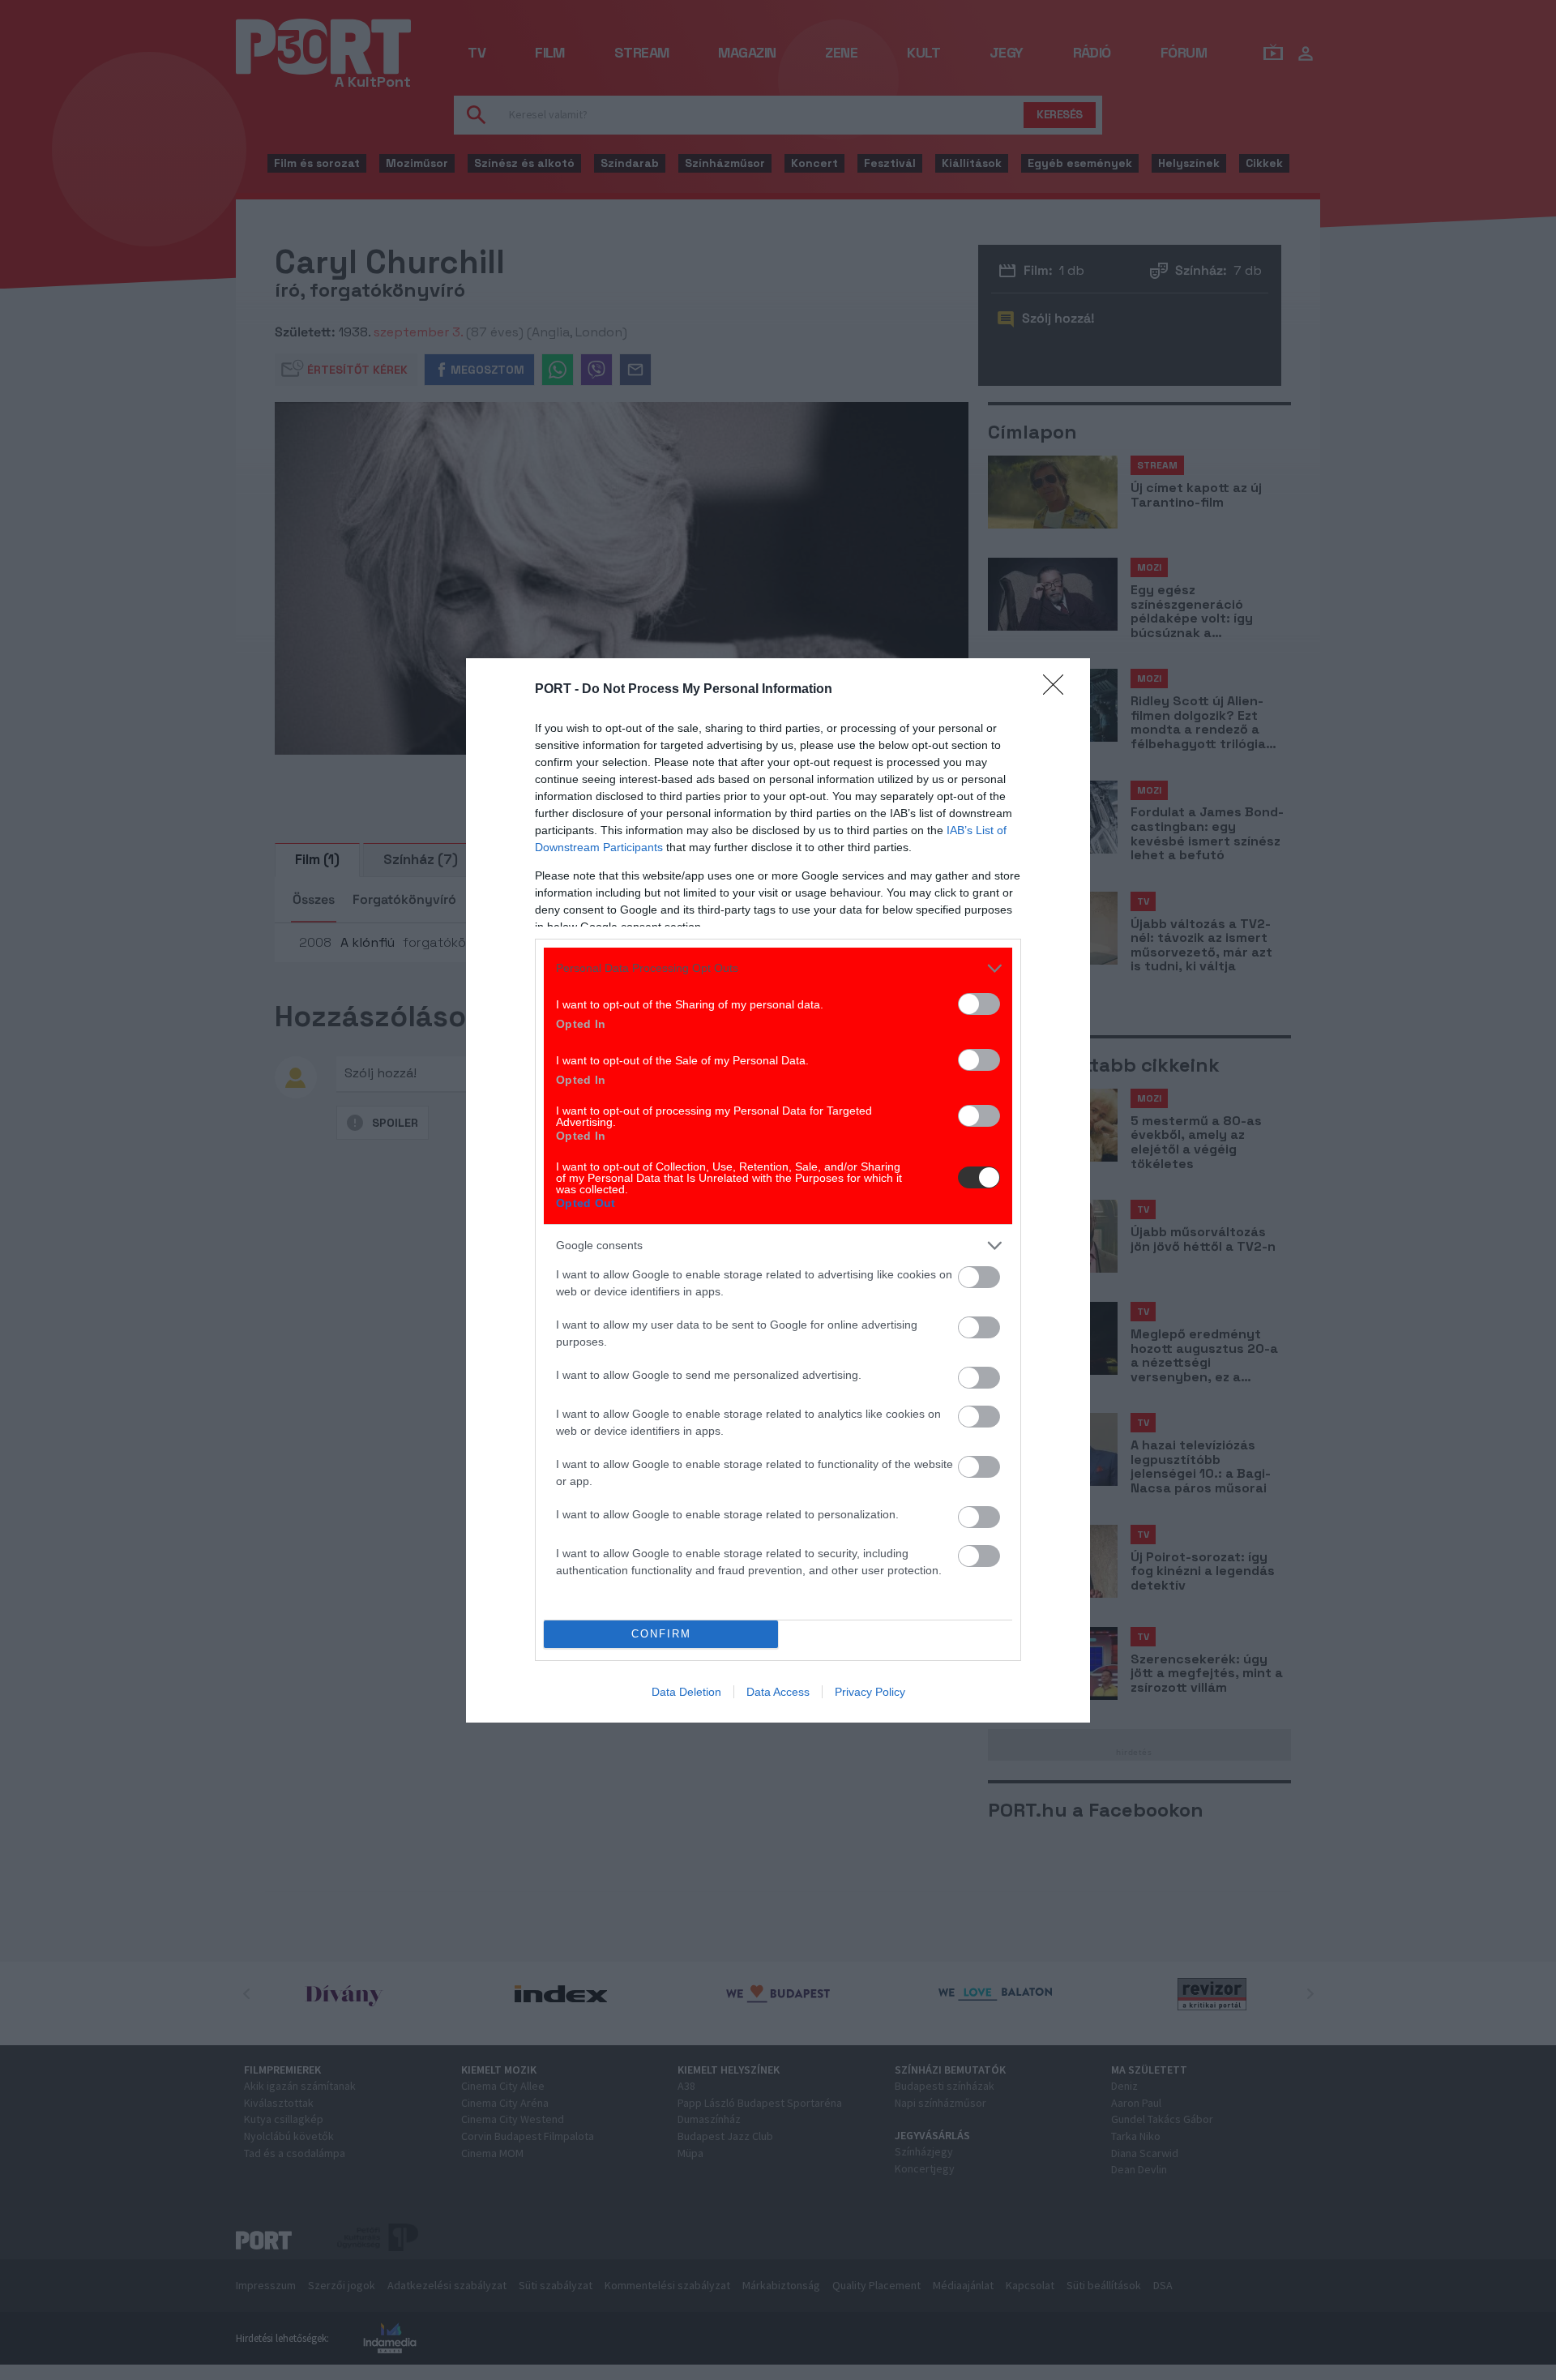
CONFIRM (661, 1634)
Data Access (778, 1692)
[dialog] (778, 1190)
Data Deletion (686, 1692)
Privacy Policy (870, 1692)
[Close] (1058, 690)
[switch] (979, 1004)
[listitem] (778, 968)
